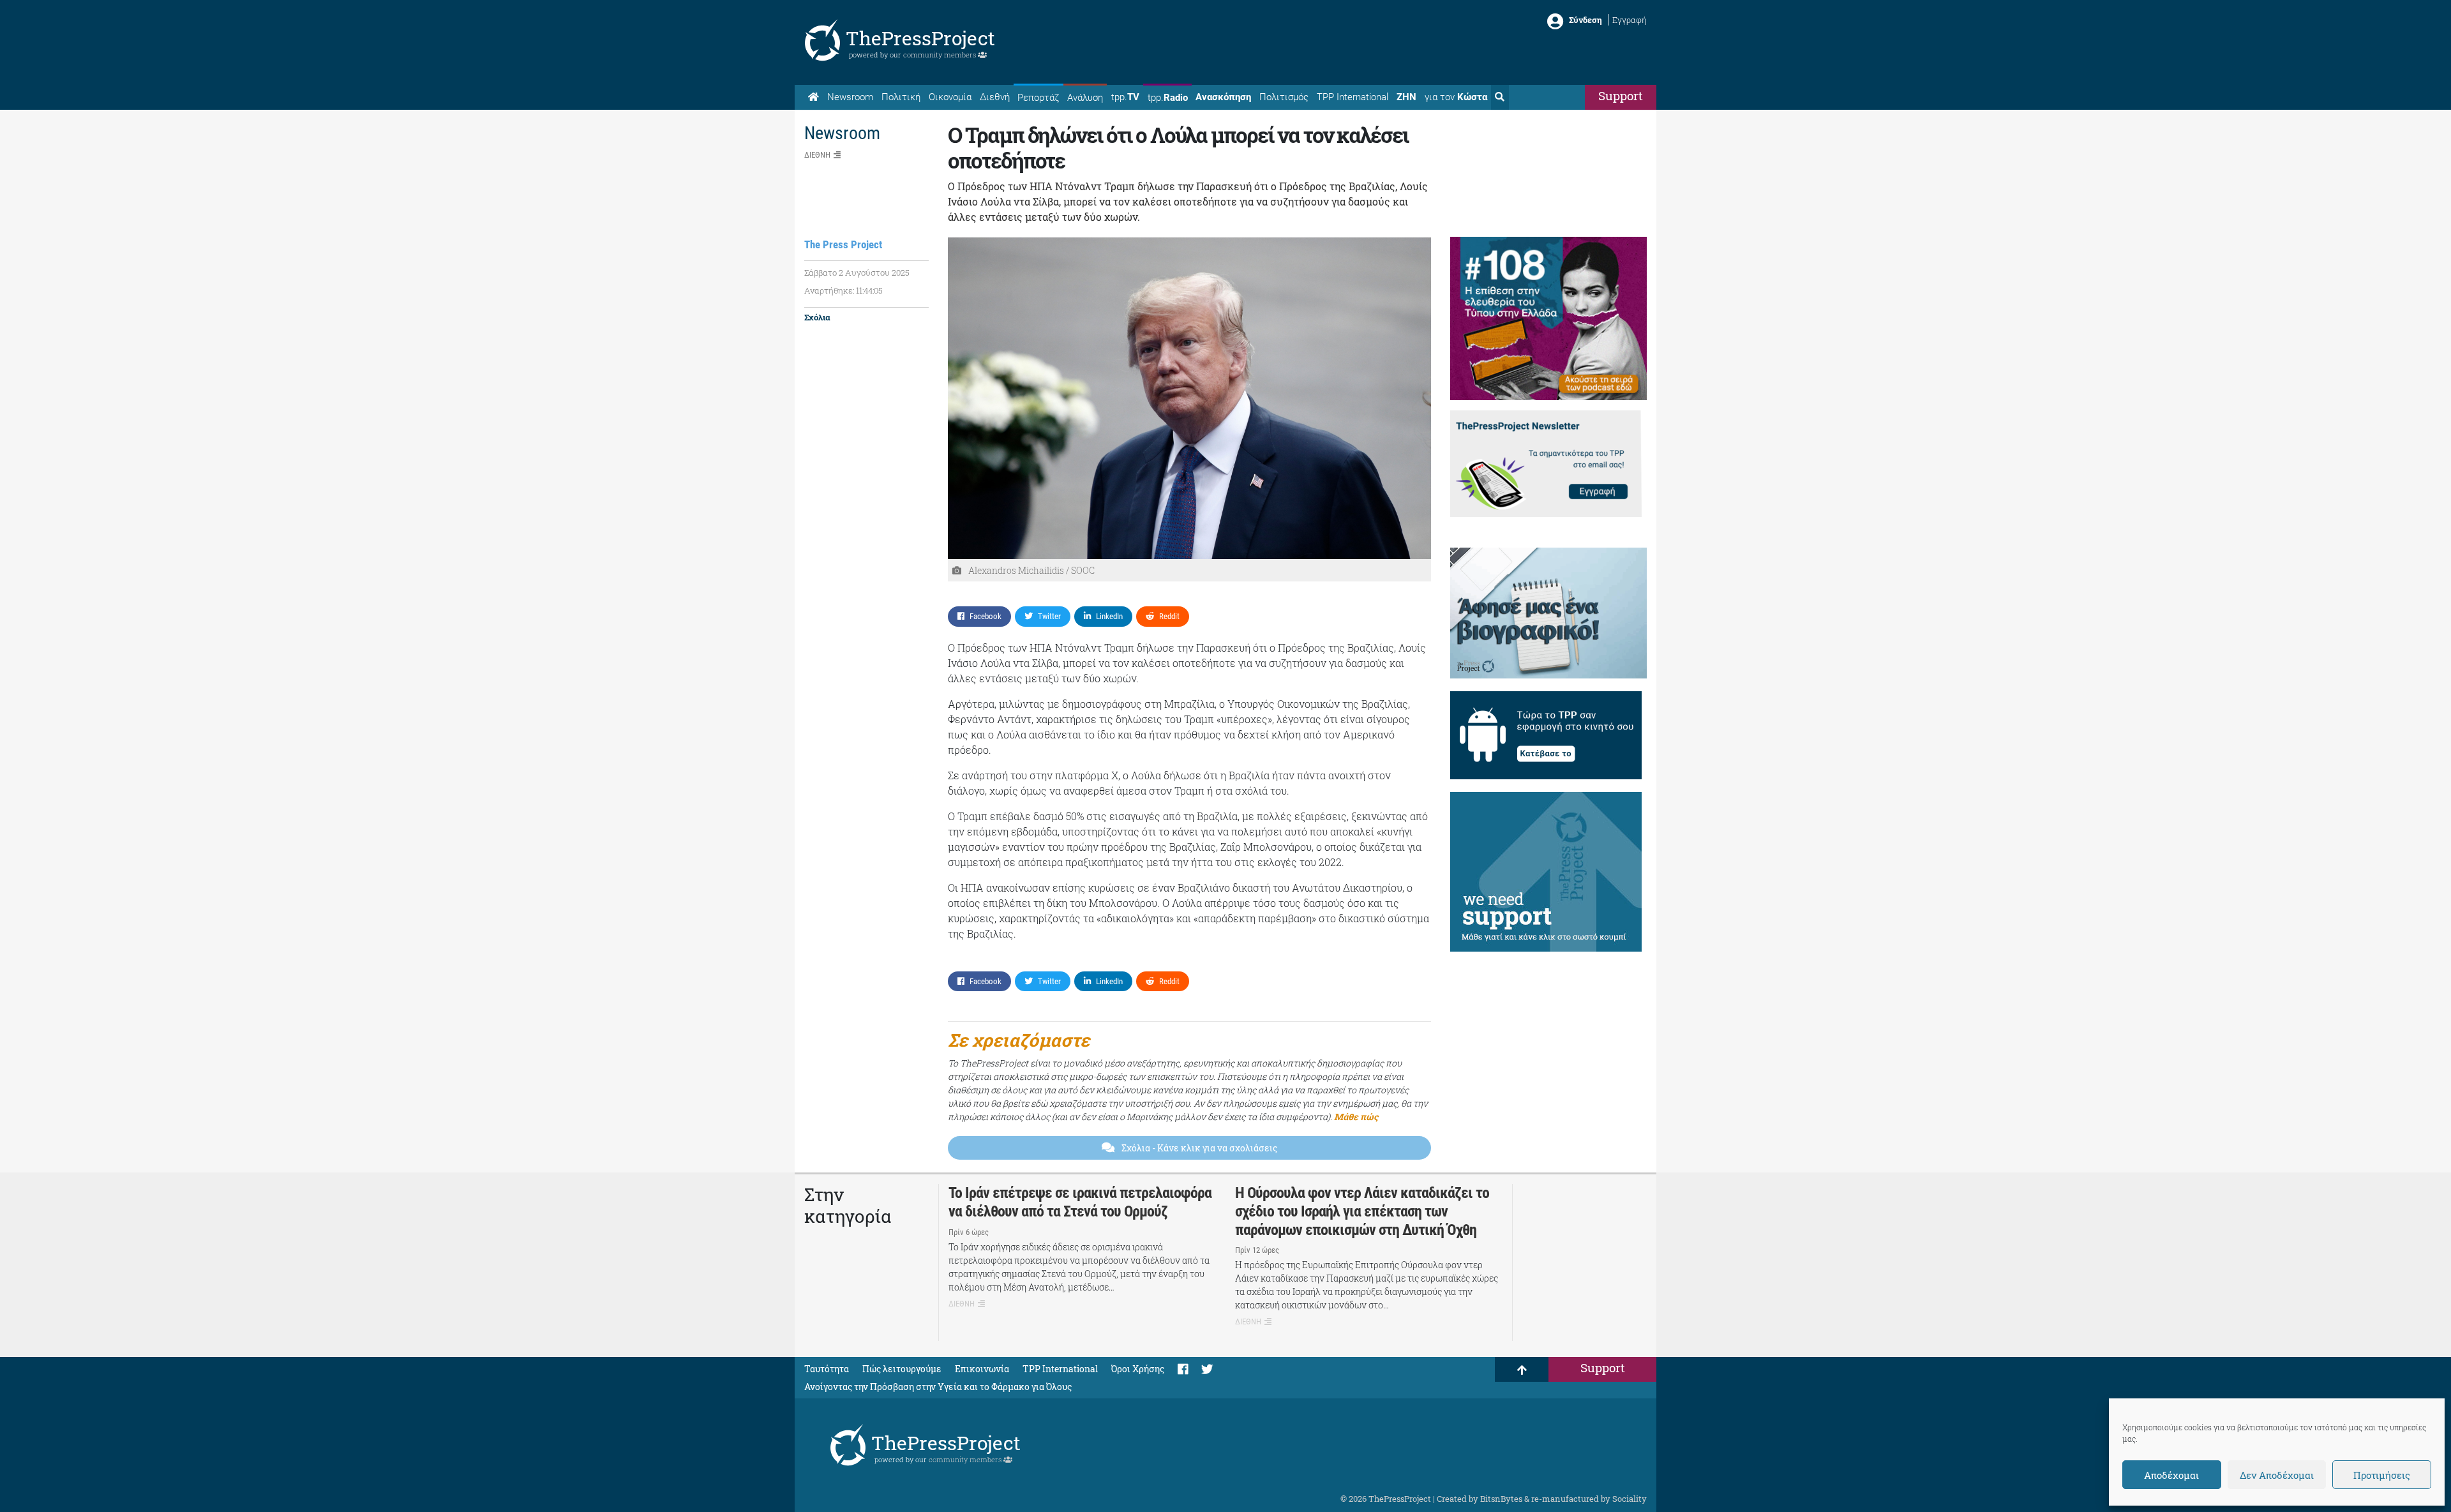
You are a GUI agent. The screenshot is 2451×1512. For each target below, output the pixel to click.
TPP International (1353, 97)
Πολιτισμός (1284, 97)
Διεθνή (995, 97)
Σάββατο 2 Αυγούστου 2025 (857, 273)
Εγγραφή (1630, 20)
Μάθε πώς (1356, 1117)
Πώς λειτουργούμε (902, 1369)
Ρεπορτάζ (1038, 98)
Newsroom (850, 97)
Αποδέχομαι (2171, 1475)
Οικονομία (950, 97)
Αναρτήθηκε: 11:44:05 (843, 290)
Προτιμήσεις (2382, 1475)
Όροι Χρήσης (1138, 1369)
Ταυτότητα (827, 1369)
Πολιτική (901, 97)
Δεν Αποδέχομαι (2277, 1475)
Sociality (1630, 1499)
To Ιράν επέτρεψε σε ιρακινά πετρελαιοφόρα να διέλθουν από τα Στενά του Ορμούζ (1080, 1202)
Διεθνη (817, 155)
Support (1621, 95)
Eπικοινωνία (982, 1369)
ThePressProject (920, 38)
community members (941, 55)
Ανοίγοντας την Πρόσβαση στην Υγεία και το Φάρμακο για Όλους (938, 1387)
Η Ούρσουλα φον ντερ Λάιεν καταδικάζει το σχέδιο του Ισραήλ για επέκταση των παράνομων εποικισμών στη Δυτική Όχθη (1362, 1211)
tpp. (1125, 97)
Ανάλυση (1085, 98)
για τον (1456, 97)
